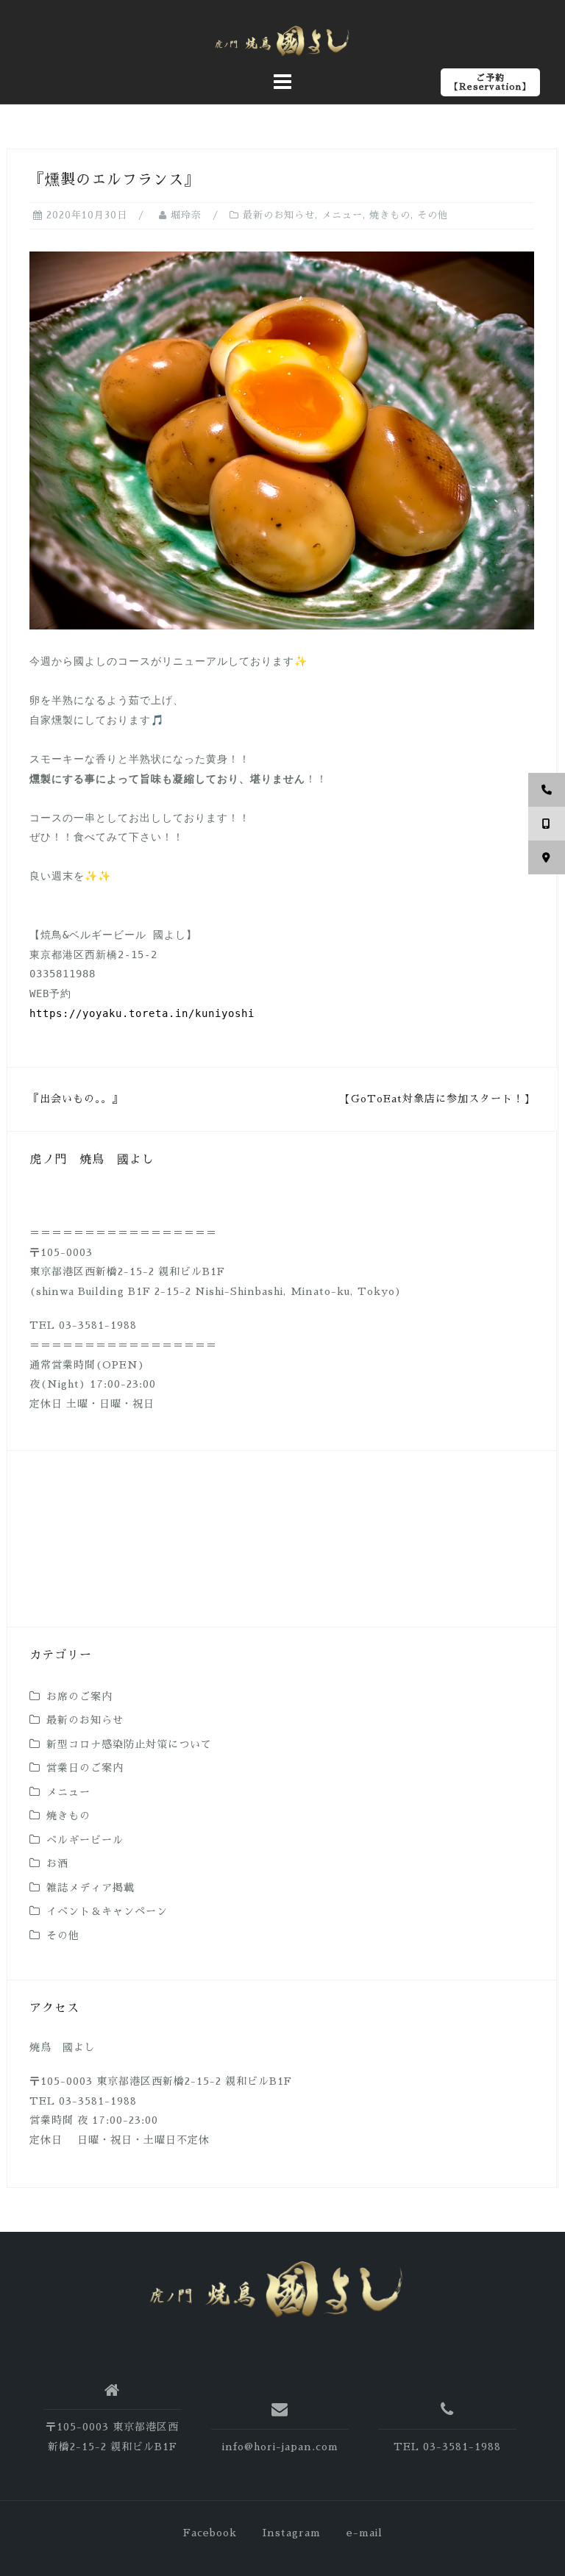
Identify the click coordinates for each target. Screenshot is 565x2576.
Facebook (210, 2533)
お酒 (57, 1863)
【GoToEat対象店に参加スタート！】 (437, 1099)
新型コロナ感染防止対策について (129, 1744)
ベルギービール (85, 1840)
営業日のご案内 (85, 1768)
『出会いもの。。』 (76, 1099)
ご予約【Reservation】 (490, 82)
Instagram (292, 2533)
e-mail (365, 2533)
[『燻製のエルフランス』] (282, 439)
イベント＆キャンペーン (107, 1911)
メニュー (342, 215)
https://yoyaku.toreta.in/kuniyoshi (142, 1013)
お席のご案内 (79, 1696)
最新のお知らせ (279, 215)
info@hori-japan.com (280, 2447)
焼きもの (390, 215)
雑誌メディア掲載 (90, 1888)
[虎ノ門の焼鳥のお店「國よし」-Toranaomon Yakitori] (277, 2289)
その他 (433, 215)
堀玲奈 (186, 215)
